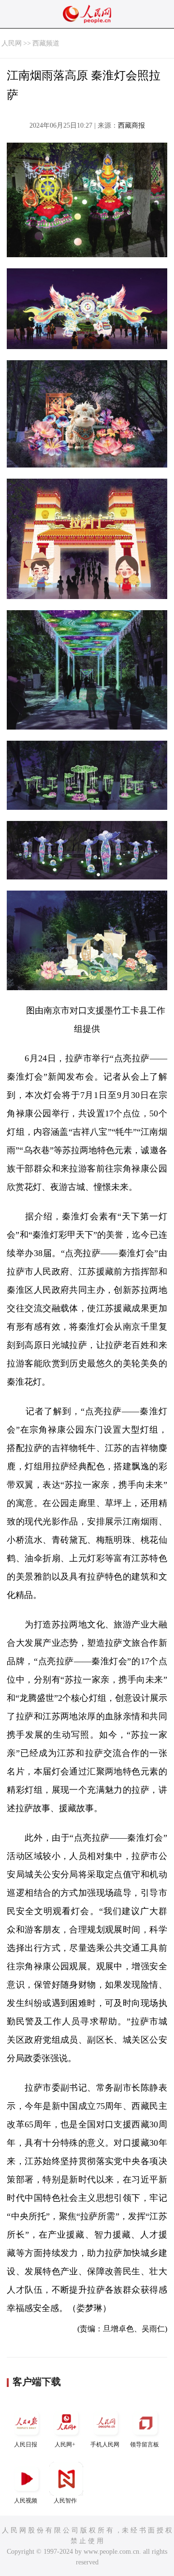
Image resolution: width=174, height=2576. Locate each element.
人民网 (12, 43)
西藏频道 (46, 43)
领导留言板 (145, 2444)
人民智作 (65, 2501)
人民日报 (26, 2444)
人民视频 (26, 2501)
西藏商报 (131, 125)
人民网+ (65, 2444)
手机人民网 (105, 2444)
